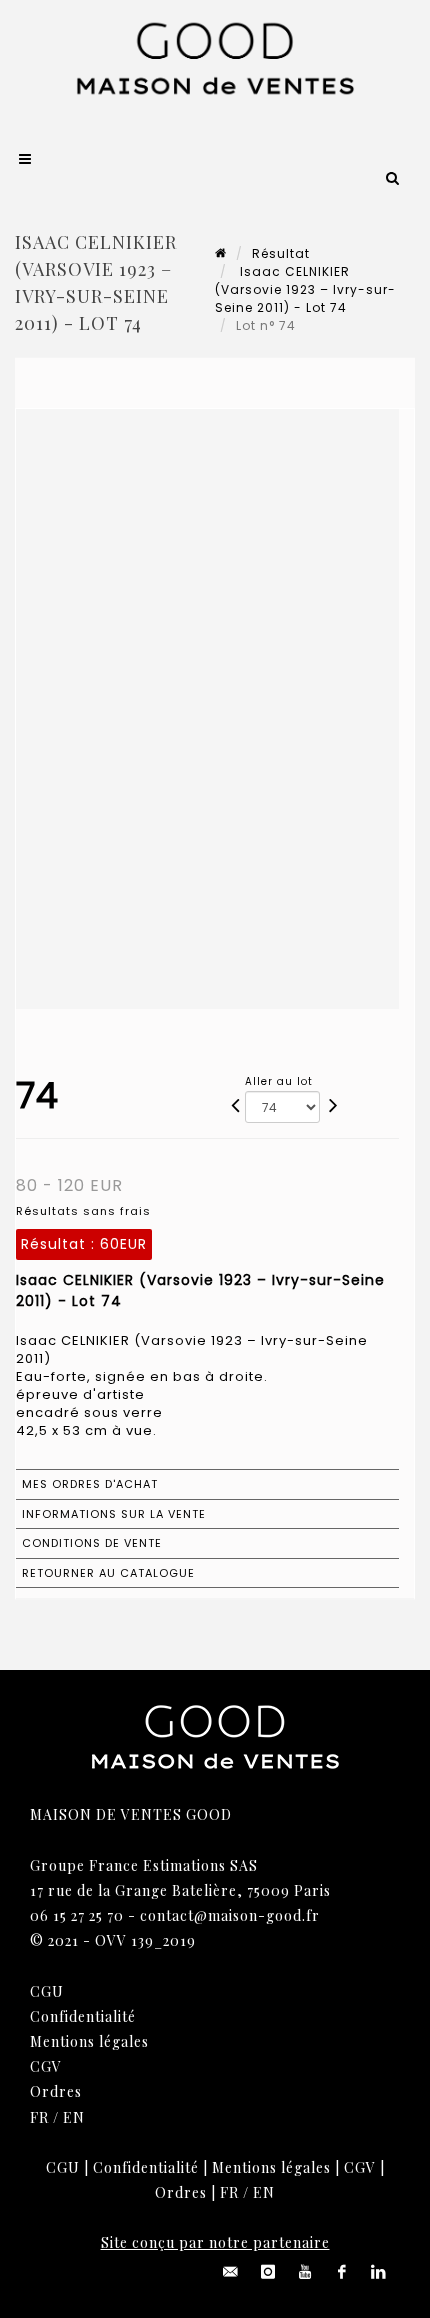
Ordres (56, 2091)
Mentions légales (89, 2041)
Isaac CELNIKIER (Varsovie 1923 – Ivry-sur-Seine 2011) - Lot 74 (305, 289)
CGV (46, 2066)
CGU (47, 1991)
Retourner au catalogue (108, 1573)
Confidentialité (83, 2016)
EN (74, 2117)
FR (39, 2117)
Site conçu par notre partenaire (215, 2242)
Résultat (281, 253)
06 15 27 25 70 (77, 1915)
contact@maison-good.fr (230, 1915)
